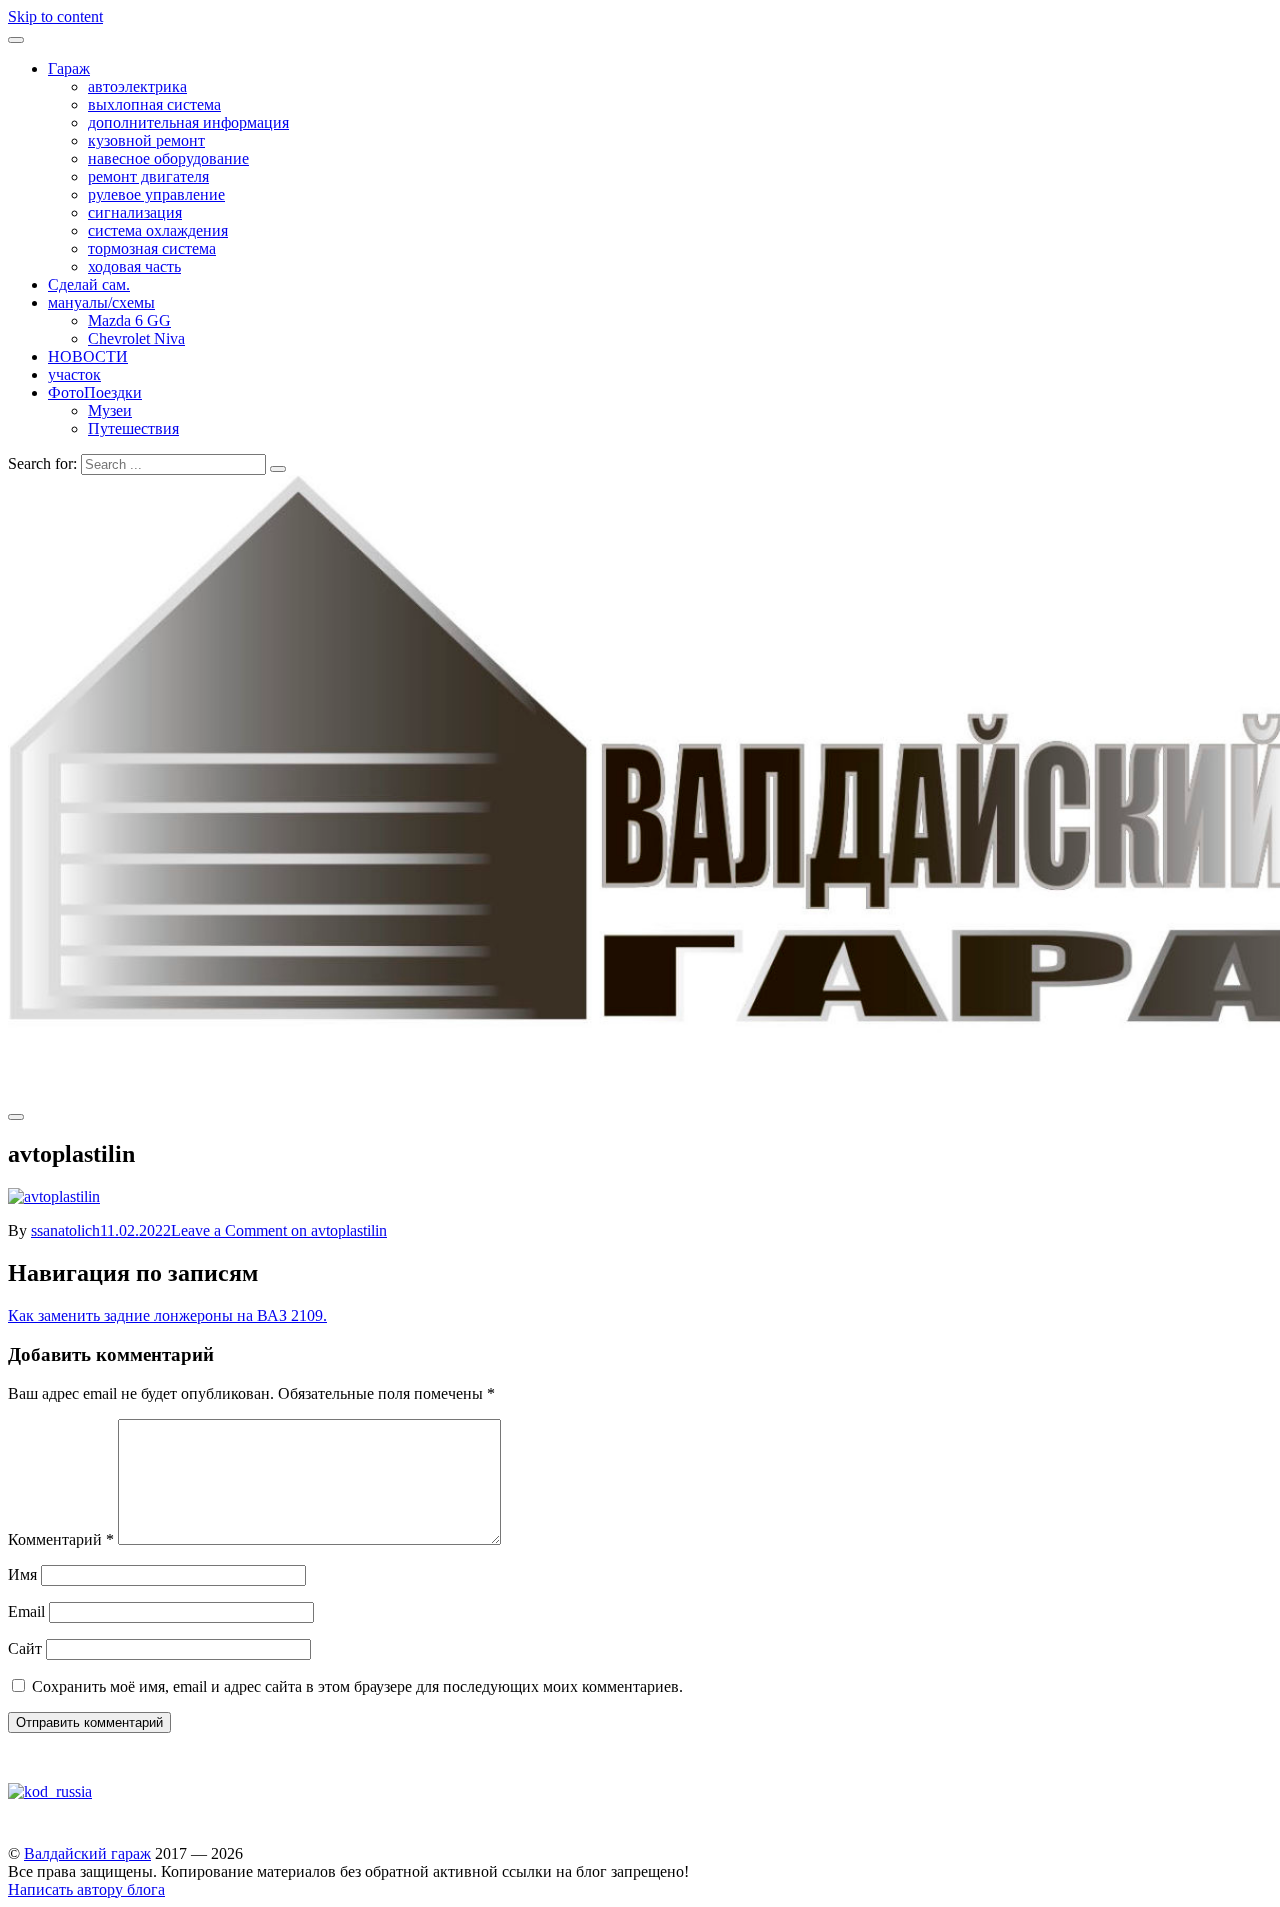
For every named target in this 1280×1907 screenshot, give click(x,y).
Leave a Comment (279, 1230)
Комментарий (61, 1539)
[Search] (278, 469)
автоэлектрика (137, 86)
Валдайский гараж (87, 1853)
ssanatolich (65, 1230)
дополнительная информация (188, 122)
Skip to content (55, 16)
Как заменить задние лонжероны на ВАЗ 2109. (167, 1315)
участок (74, 374)
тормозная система (152, 248)
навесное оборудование (168, 158)
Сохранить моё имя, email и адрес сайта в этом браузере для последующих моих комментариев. (357, 1686)
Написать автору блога (86, 1889)
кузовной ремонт (146, 140)
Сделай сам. (89, 284)
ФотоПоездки (95, 392)
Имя (22, 1574)
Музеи (110, 410)
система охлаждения (158, 230)
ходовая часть (134, 266)
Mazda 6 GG (129, 320)
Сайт (25, 1648)
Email (26, 1611)
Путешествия (133, 428)
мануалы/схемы (101, 302)
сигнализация (135, 212)
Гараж (69, 68)
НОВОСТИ (88, 356)
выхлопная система (154, 104)
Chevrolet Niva (136, 338)
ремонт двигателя (148, 176)
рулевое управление (156, 194)
